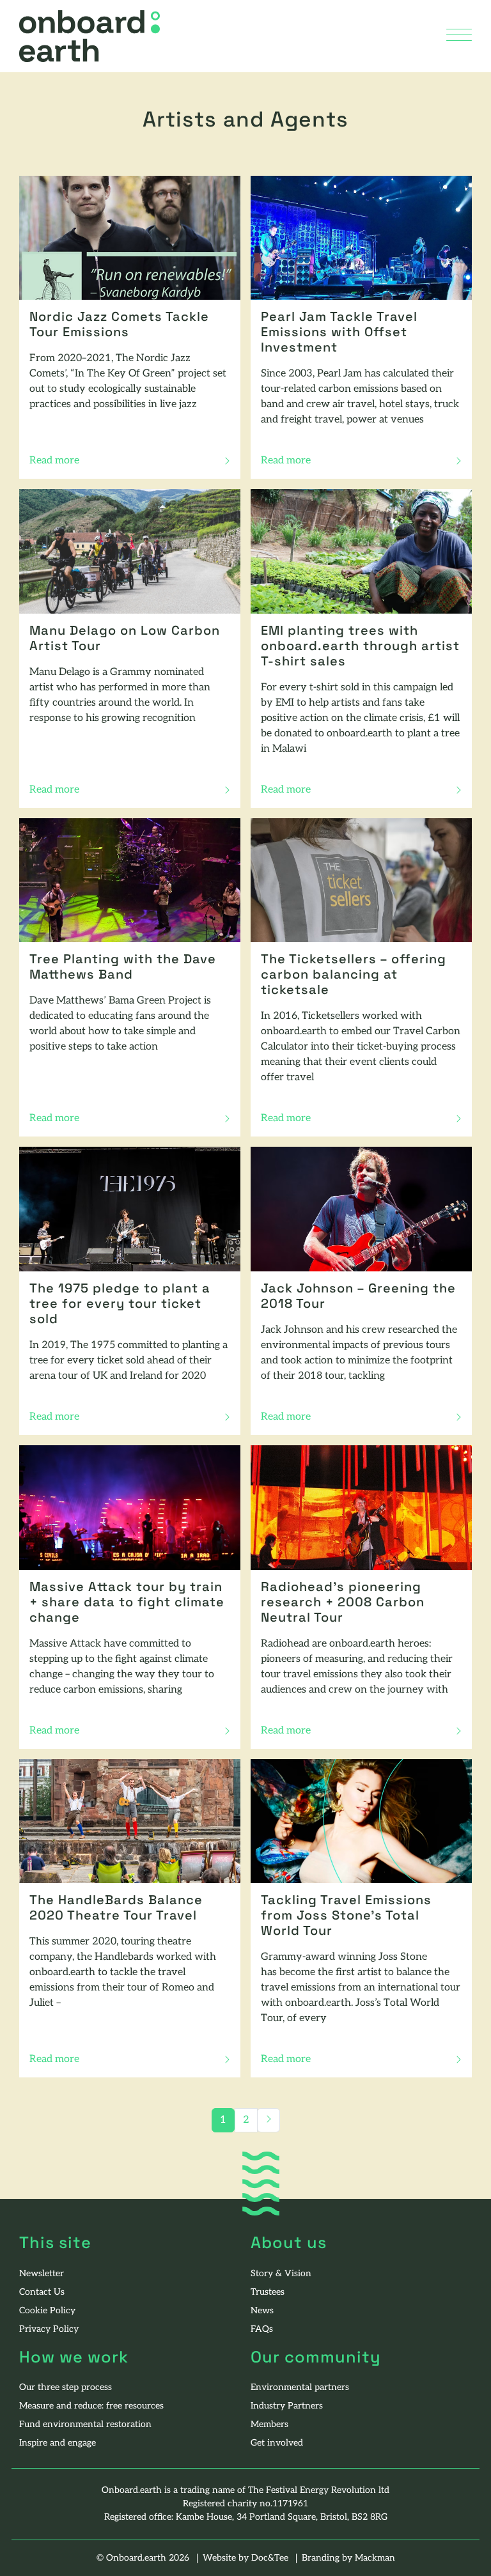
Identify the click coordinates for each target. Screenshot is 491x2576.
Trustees (268, 2293)
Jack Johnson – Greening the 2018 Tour (358, 1297)
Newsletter (42, 2274)
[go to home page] (90, 36)
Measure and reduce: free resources (91, 2406)
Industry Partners (287, 2406)
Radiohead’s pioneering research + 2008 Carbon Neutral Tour (343, 1603)
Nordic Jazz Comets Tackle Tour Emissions (119, 325)
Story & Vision (281, 2274)
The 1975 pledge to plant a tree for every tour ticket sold (120, 1305)
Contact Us (42, 2293)
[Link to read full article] (130, 238)
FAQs (262, 2330)
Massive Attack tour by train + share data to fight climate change (127, 1603)
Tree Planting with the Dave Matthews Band (123, 968)
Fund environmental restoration (85, 2425)
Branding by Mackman (348, 2558)
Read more (59, 462)
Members (269, 2425)
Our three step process (66, 2388)
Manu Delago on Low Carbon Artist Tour (125, 639)
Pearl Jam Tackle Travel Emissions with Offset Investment (339, 333)
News (262, 2311)
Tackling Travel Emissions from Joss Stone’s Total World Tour (346, 1916)
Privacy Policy (49, 2330)
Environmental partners (300, 2388)
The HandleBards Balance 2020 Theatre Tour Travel (116, 1909)
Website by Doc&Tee (247, 2558)
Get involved (277, 2443)
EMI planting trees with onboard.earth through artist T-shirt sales (360, 647)
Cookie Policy (47, 2311)
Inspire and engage (58, 2443)
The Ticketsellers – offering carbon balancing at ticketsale (354, 975)
